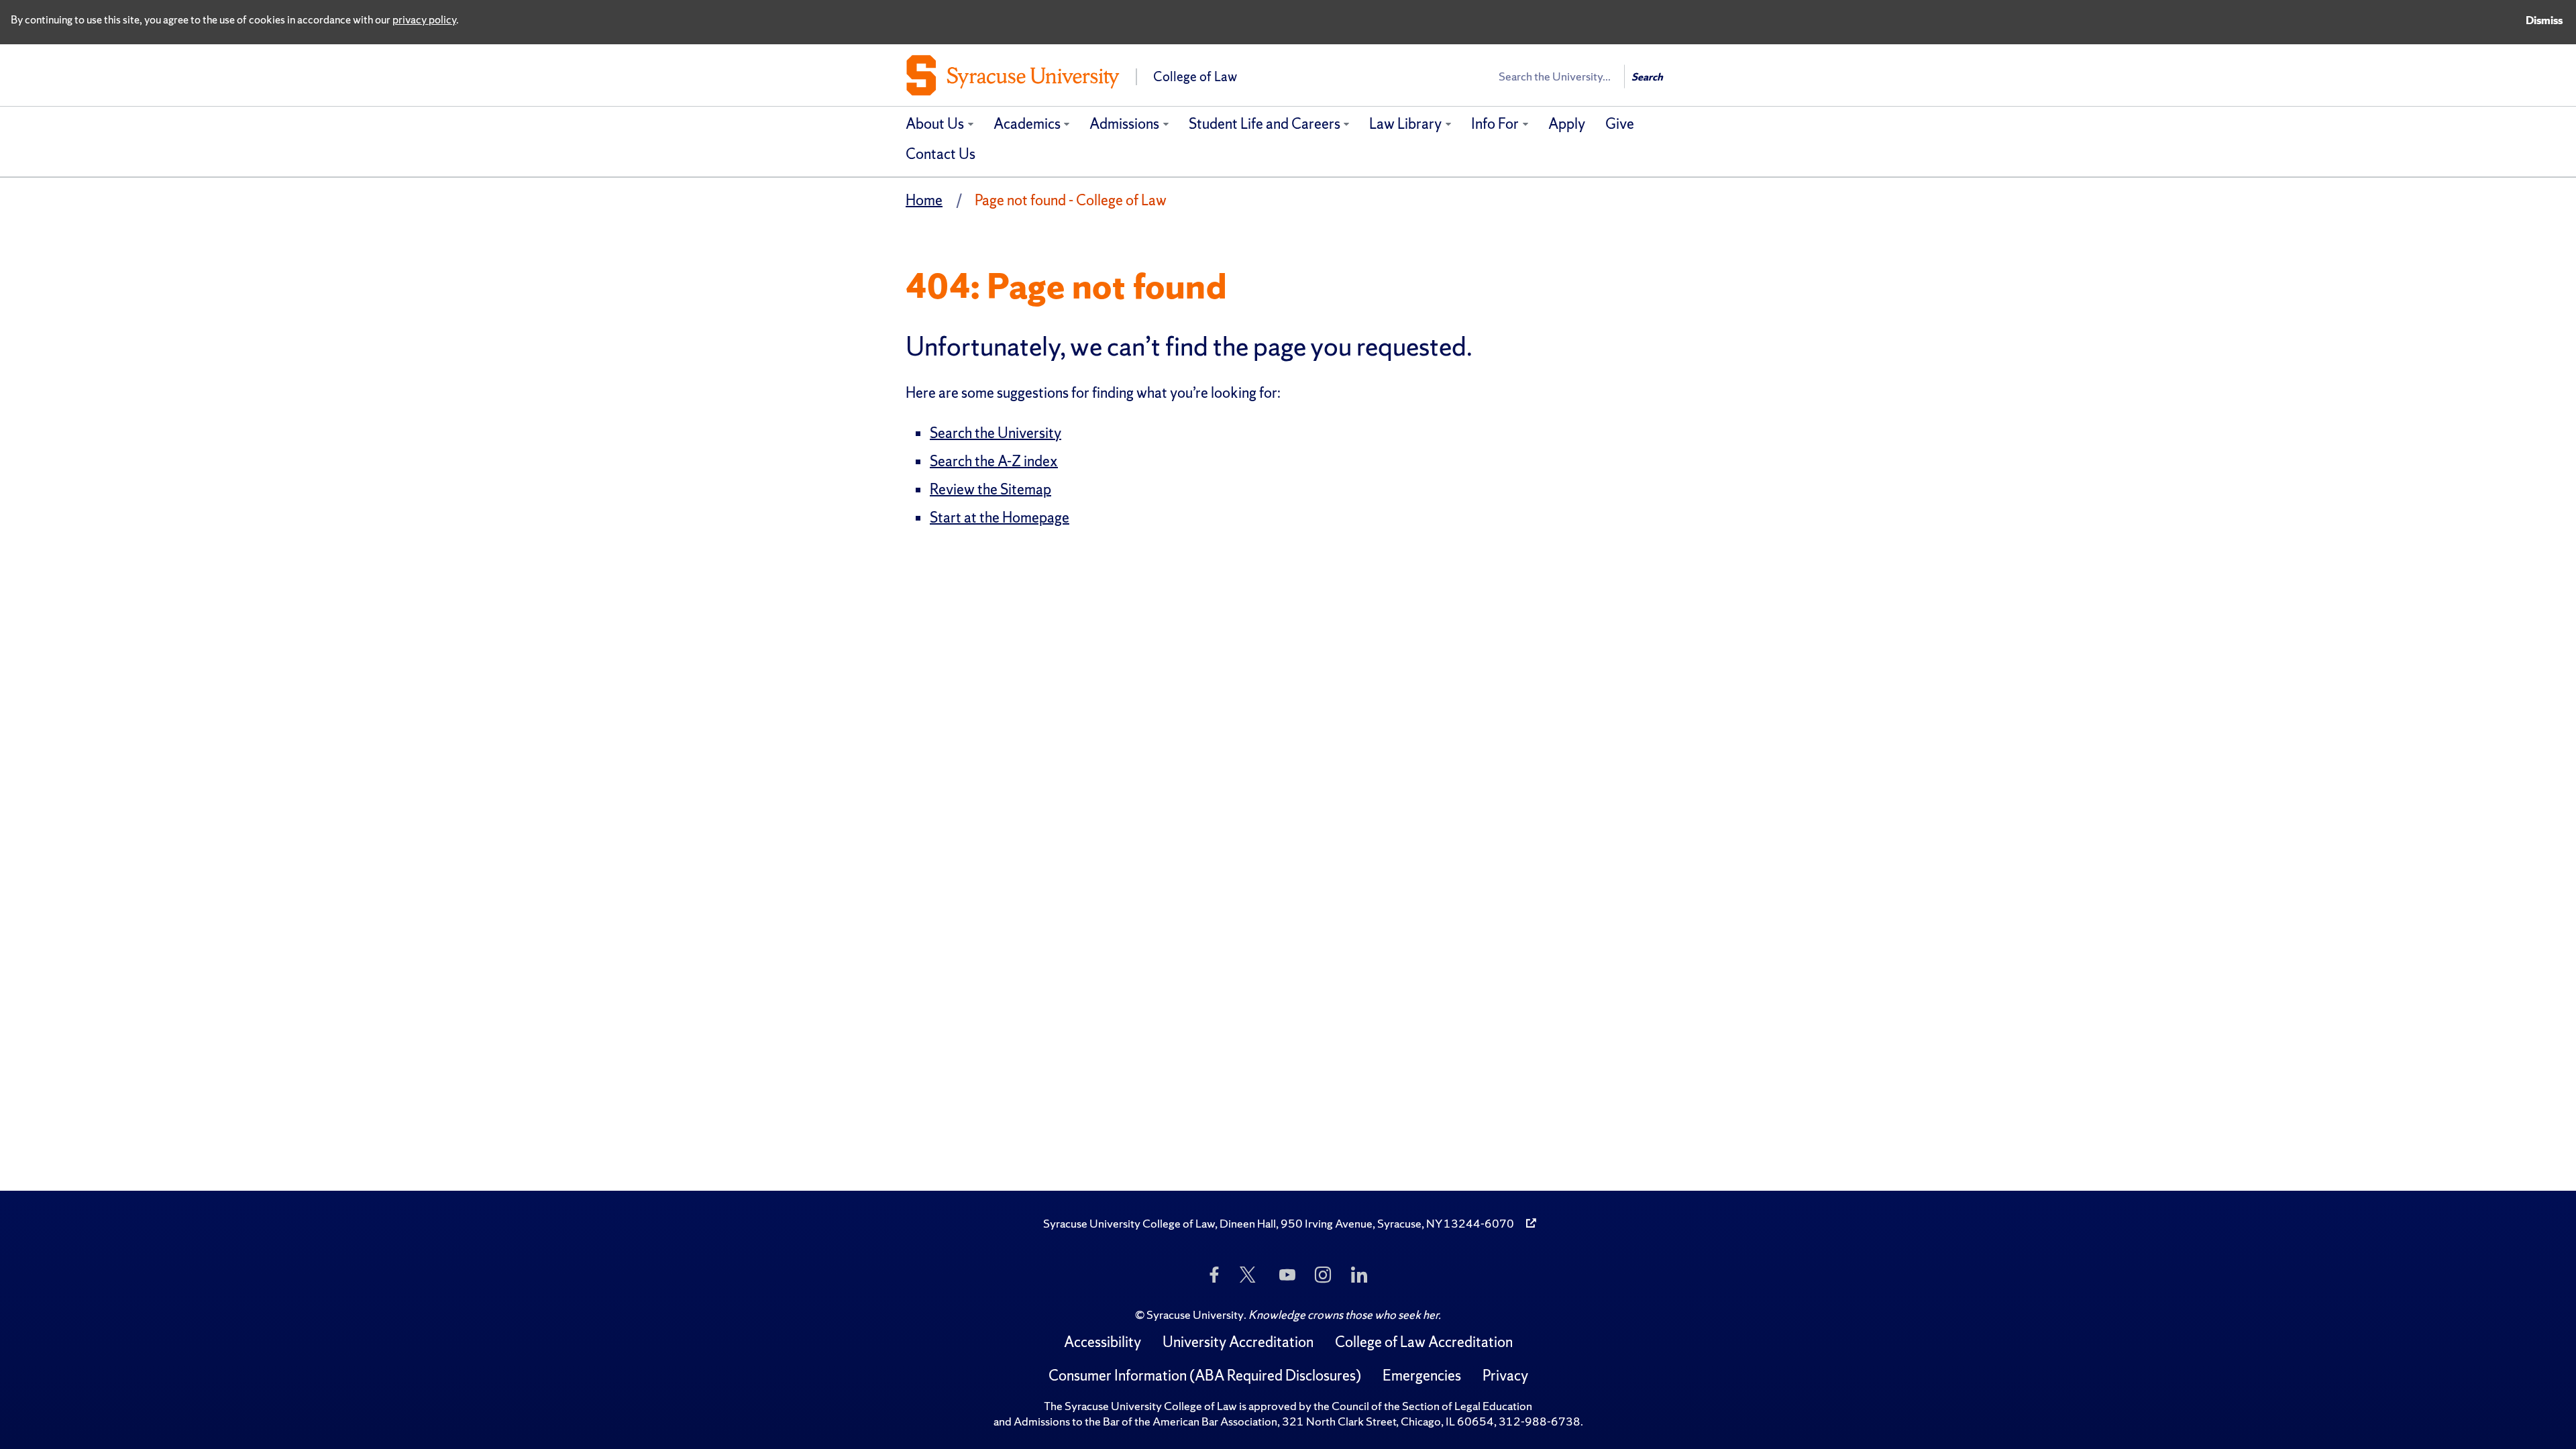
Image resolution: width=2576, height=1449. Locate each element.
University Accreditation (1238, 1342)
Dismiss (2544, 20)
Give (1620, 124)
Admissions (1124, 124)
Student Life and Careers (1265, 124)
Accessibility (1103, 1342)
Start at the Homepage (1000, 518)
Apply (1567, 124)
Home (924, 200)
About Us (935, 124)
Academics (1027, 124)
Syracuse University (1195, 1314)
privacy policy (424, 19)
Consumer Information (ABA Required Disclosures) (1205, 1376)
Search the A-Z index (994, 461)
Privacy (1505, 1376)
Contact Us (941, 154)
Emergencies (1422, 1376)
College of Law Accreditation (1424, 1342)
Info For (1495, 124)
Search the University (996, 433)
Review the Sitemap (990, 489)
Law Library (1405, 124)
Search (1647, 77)
